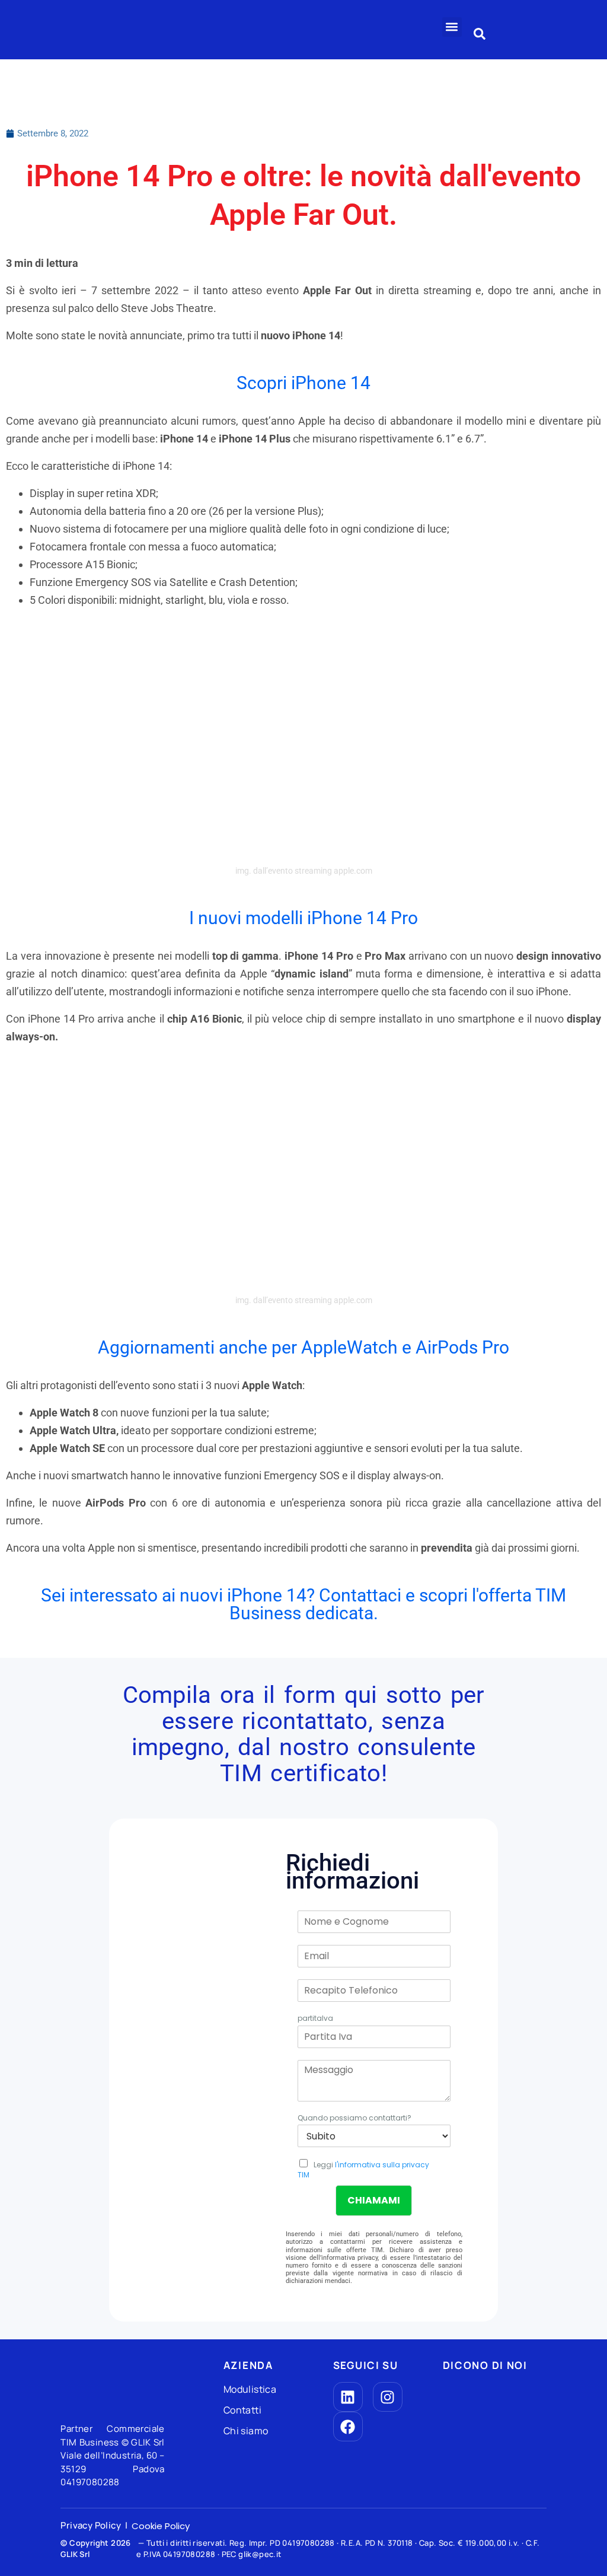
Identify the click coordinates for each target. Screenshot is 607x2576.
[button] (452, 27)
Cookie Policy (161, 2526)
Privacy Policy (91, 2525)
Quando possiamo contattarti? (354, 2118)
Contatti (242, 2410)
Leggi (363, 2170)
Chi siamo (247, 2431)
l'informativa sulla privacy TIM (363, 2170)
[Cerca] (480, 31)
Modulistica (250, 2389)
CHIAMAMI (374, 2200)
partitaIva (315, 2018)
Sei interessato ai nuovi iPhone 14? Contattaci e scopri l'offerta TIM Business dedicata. (303, 1604)
